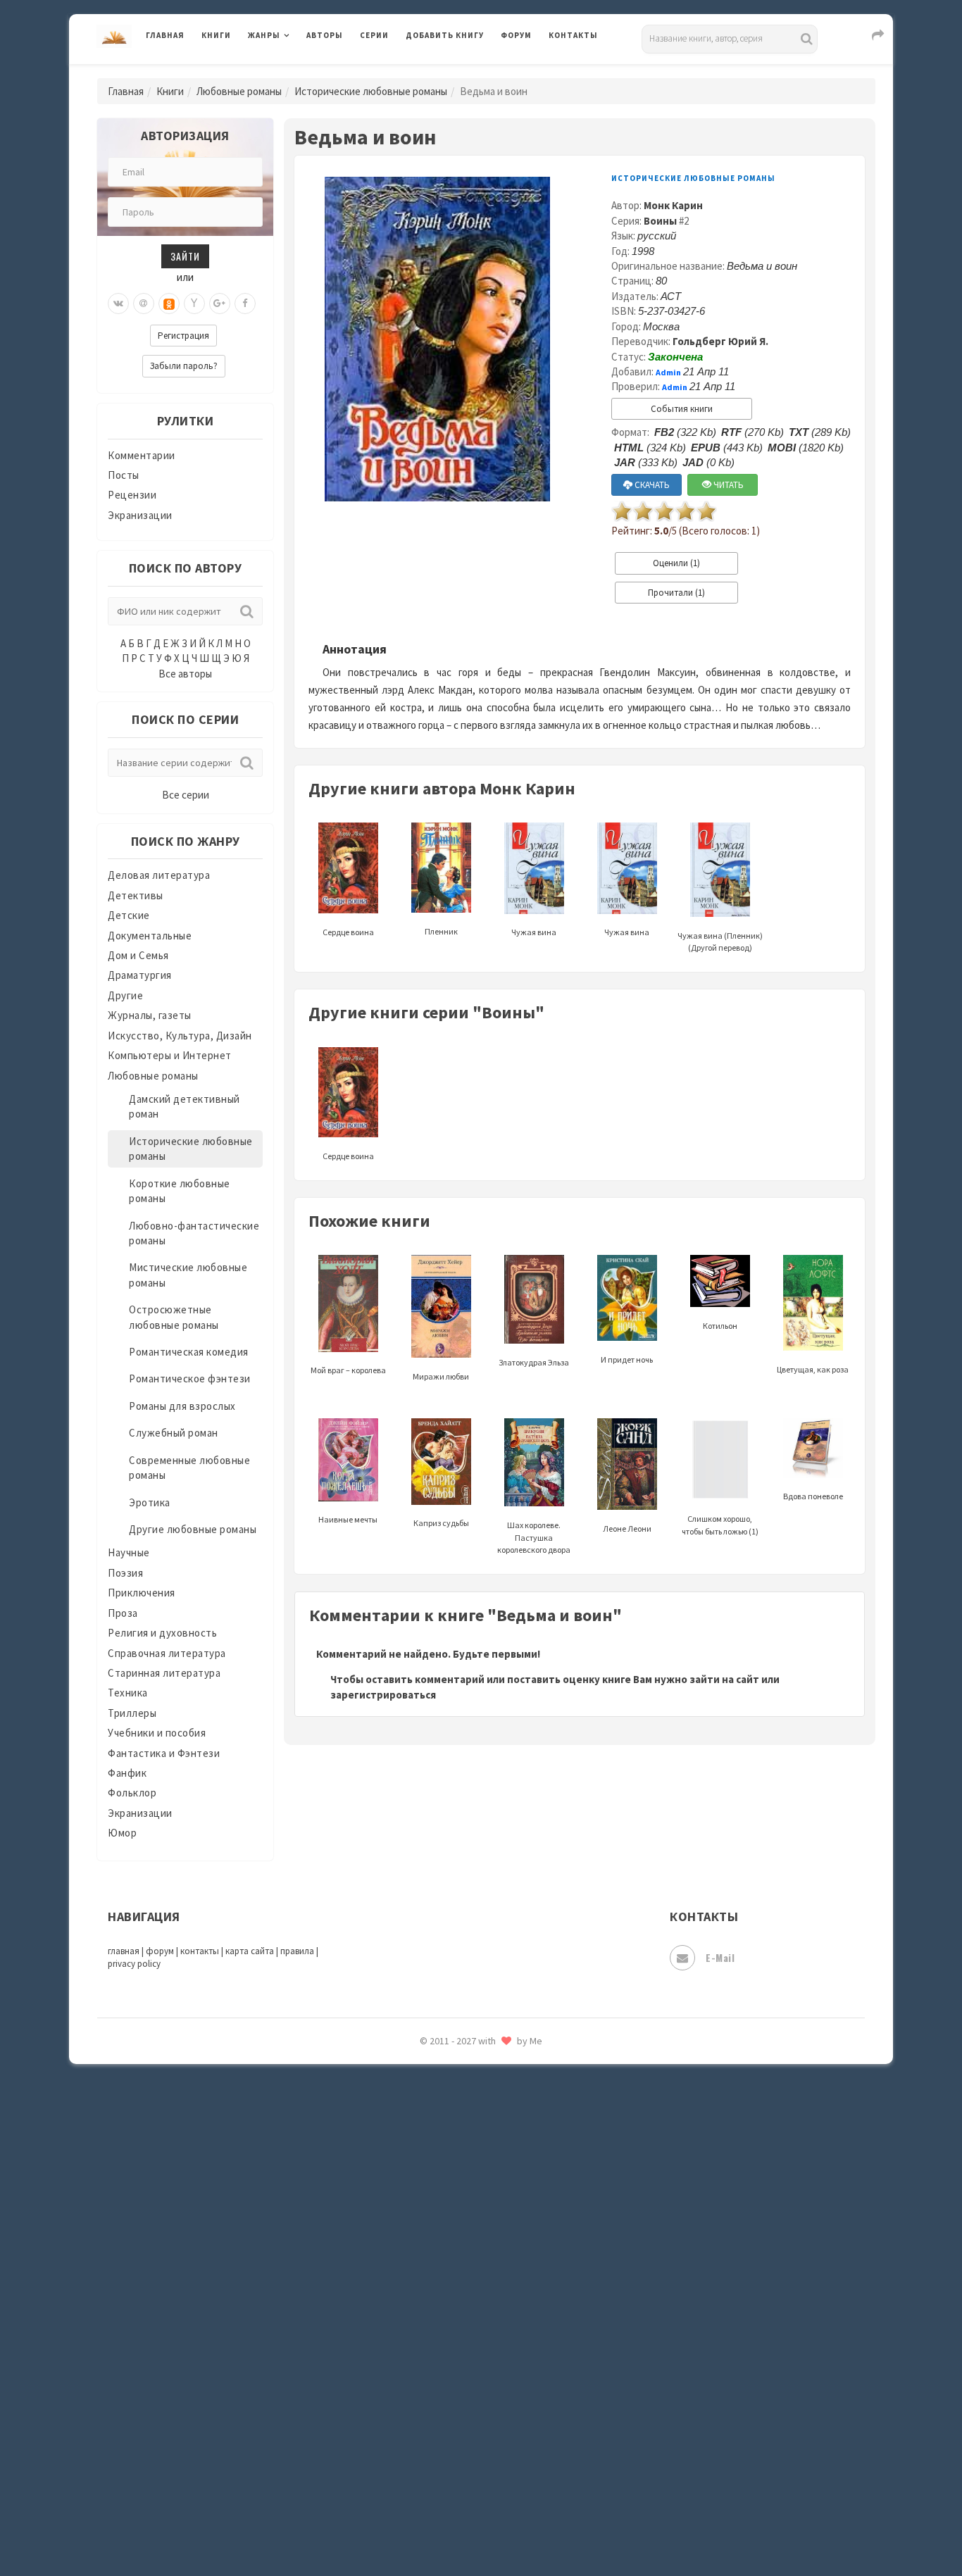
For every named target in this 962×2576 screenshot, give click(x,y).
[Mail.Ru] (144, 304)
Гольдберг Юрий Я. (720, 341)
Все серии (186, 795)
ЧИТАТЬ (727, 485)
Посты (124, 475)
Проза (123, 1613)
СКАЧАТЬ (651, 485)
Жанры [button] (264, 35)
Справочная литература (167, 1653)
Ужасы (423, 2276)
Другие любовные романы (193, 1529)
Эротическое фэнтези (461, 2496)
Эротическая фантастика (469, 2465)
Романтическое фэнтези (190, 1378)
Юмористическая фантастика (480, 2528)
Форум (516, 35)
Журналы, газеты (150, 1015)
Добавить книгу (445, 35)
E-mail (720, 1957)
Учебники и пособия (157, 1733)
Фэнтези (428, 2339)
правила (297, 1951)
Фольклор (132, 1793)
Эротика (150, 1502)
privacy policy (134, 1964)
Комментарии (142, 455)
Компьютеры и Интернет (170, 1055)
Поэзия (125, 1573)
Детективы (136, 895)
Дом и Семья (138, 955)
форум (160, 1951)
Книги (216, 35)
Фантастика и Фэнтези (164, 1753)
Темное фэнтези (447, 2213)
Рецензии (132, 495)
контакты (200, 1951)
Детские (129, 915)
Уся (416, 2308)
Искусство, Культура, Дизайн (180, 1036)
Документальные (150, 936)
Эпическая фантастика (463, 2402)
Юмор (122, 1833)
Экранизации (140, 515)
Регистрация (183, 336)
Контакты (573, 35)
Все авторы (185, 674)
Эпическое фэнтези (455, 2434)
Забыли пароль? (184, 366)
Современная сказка (456, 2119)
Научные (129, 1552)
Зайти (185, 256)
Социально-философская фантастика (500, 2150)
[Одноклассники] (169, 304)
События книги (682, 409)
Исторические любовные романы (371, 91)
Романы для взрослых (182, 1406)
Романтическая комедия (189, 1352)
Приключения (142, 1593)
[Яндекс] (194, 304)
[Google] (220, 304)
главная (124, 1951)
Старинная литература (164, 1673)
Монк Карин (673, 205)
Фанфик (127, 1773)
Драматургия (140, 975)
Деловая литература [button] (298, 72)
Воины (660, 221)
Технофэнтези (442, 2245)
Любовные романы (239, 91)
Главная (165, 35)
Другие (125, 995)
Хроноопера (436, 2370)
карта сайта (250, 1951)
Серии (374, 35)
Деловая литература (456, 72)
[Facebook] (245, 304)
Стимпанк (431, 2182)
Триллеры (132, 1713)
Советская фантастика (463, 2087)
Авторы (325, 35)
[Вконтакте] (118, 304)
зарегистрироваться (383, 1695)
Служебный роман (174, 1433)
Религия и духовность (162, 1633)
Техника (128, 1693)
